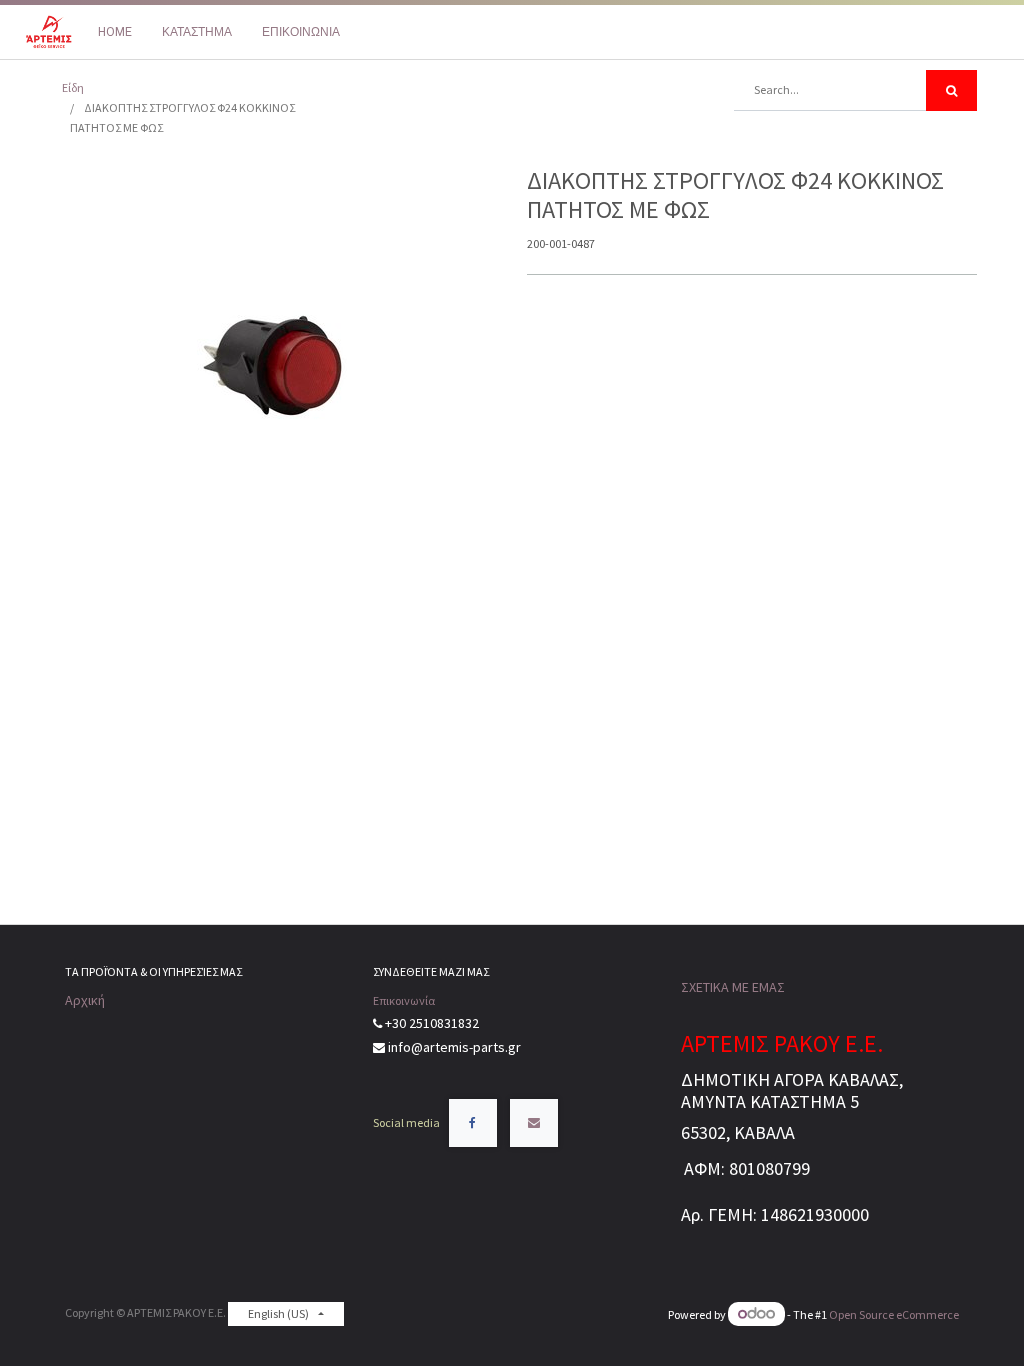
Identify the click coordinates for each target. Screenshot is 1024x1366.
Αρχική (85, 1000)
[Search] (951, 90)
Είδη (73, 87)
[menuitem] (115, 32)
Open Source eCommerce (894, 1314)
